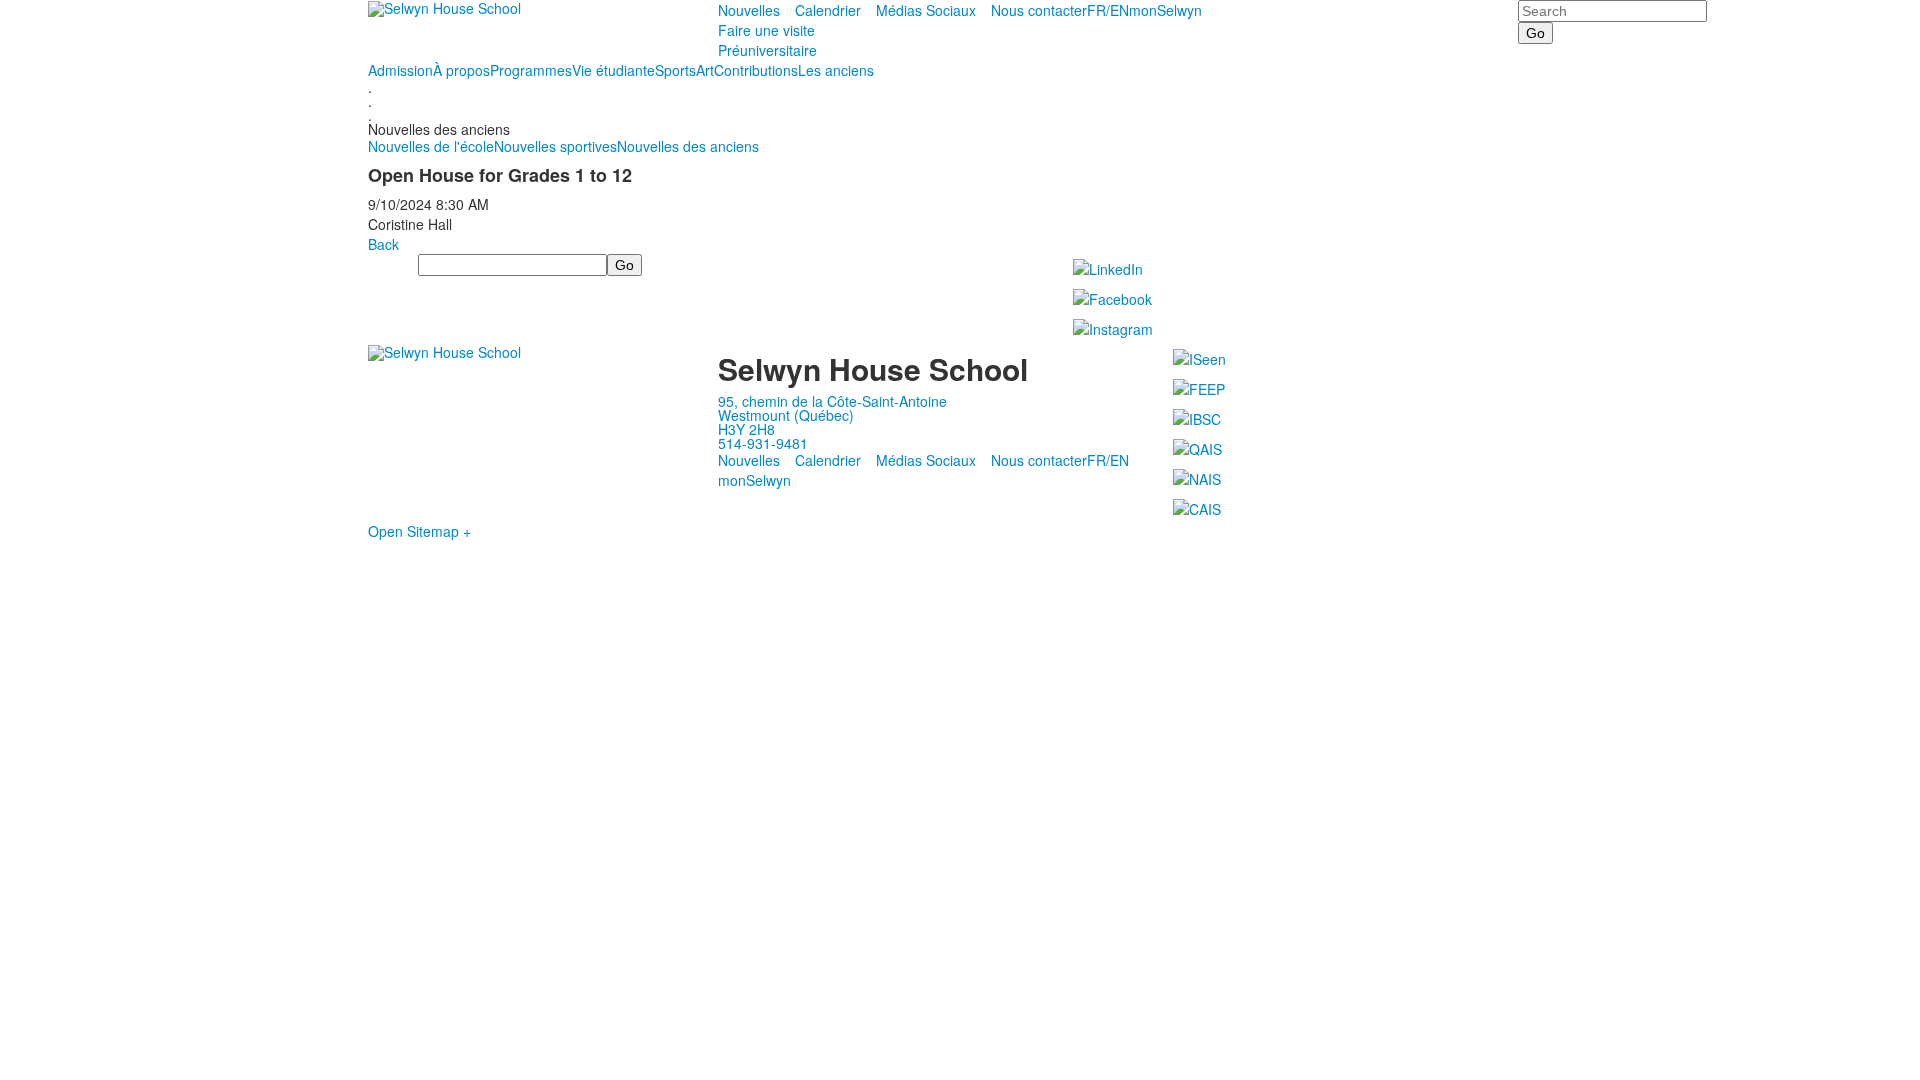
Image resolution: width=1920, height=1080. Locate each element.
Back (383, 244)
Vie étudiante (613, 70)
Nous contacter (1039, 10)
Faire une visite (766, 30)
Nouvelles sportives (555, 146)
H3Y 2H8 (746, 429)
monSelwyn (1165, 10)
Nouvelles (749, 10)
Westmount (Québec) (786, 415)
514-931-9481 (763, 443)
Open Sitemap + (419, 531)
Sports (675, 70)
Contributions (756, 70)
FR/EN (1108, 10)
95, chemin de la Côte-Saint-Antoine (832, 401)
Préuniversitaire (767, 50)
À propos (461, 70)
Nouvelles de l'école (431, 146)
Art (705, 70)
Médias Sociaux (926, 10)
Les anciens (836, 70)
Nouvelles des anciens (688, 146)
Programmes (531, 70)
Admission (400, 70)
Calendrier (828, 10)
